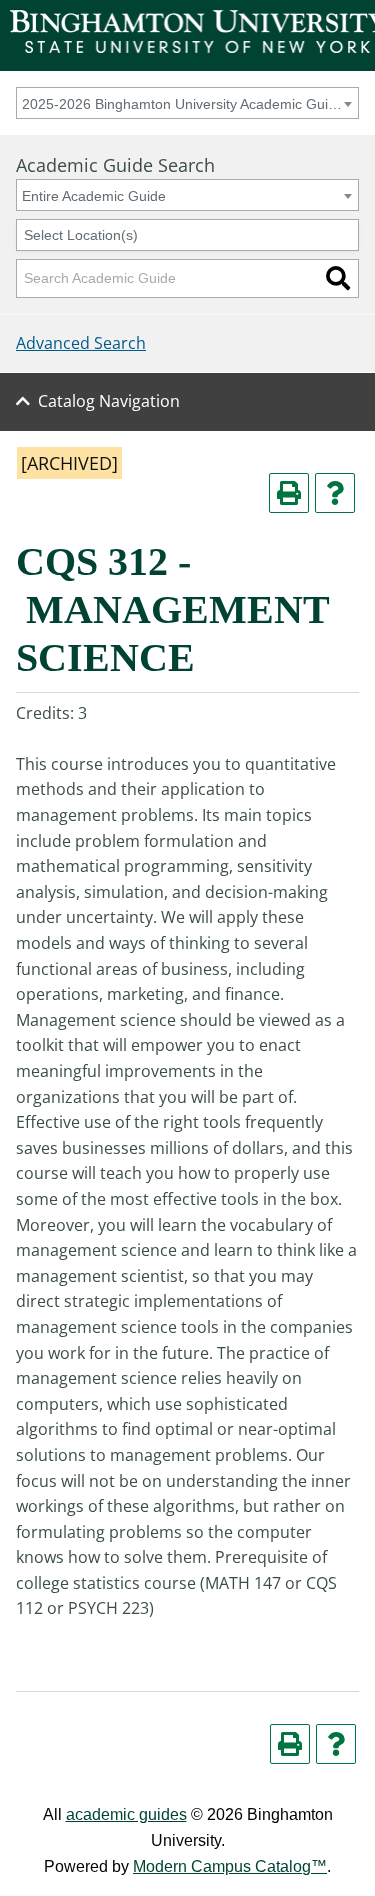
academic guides (126, 1814)
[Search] (338, 278)
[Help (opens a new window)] (335, 493)
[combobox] (187, 103)
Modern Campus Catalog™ (230, 1866)
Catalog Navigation (109, 401)
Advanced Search (81, 343)
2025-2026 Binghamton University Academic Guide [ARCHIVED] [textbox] (184, 104)
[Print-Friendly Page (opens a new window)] (289, 493)
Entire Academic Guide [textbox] (94, 196)
